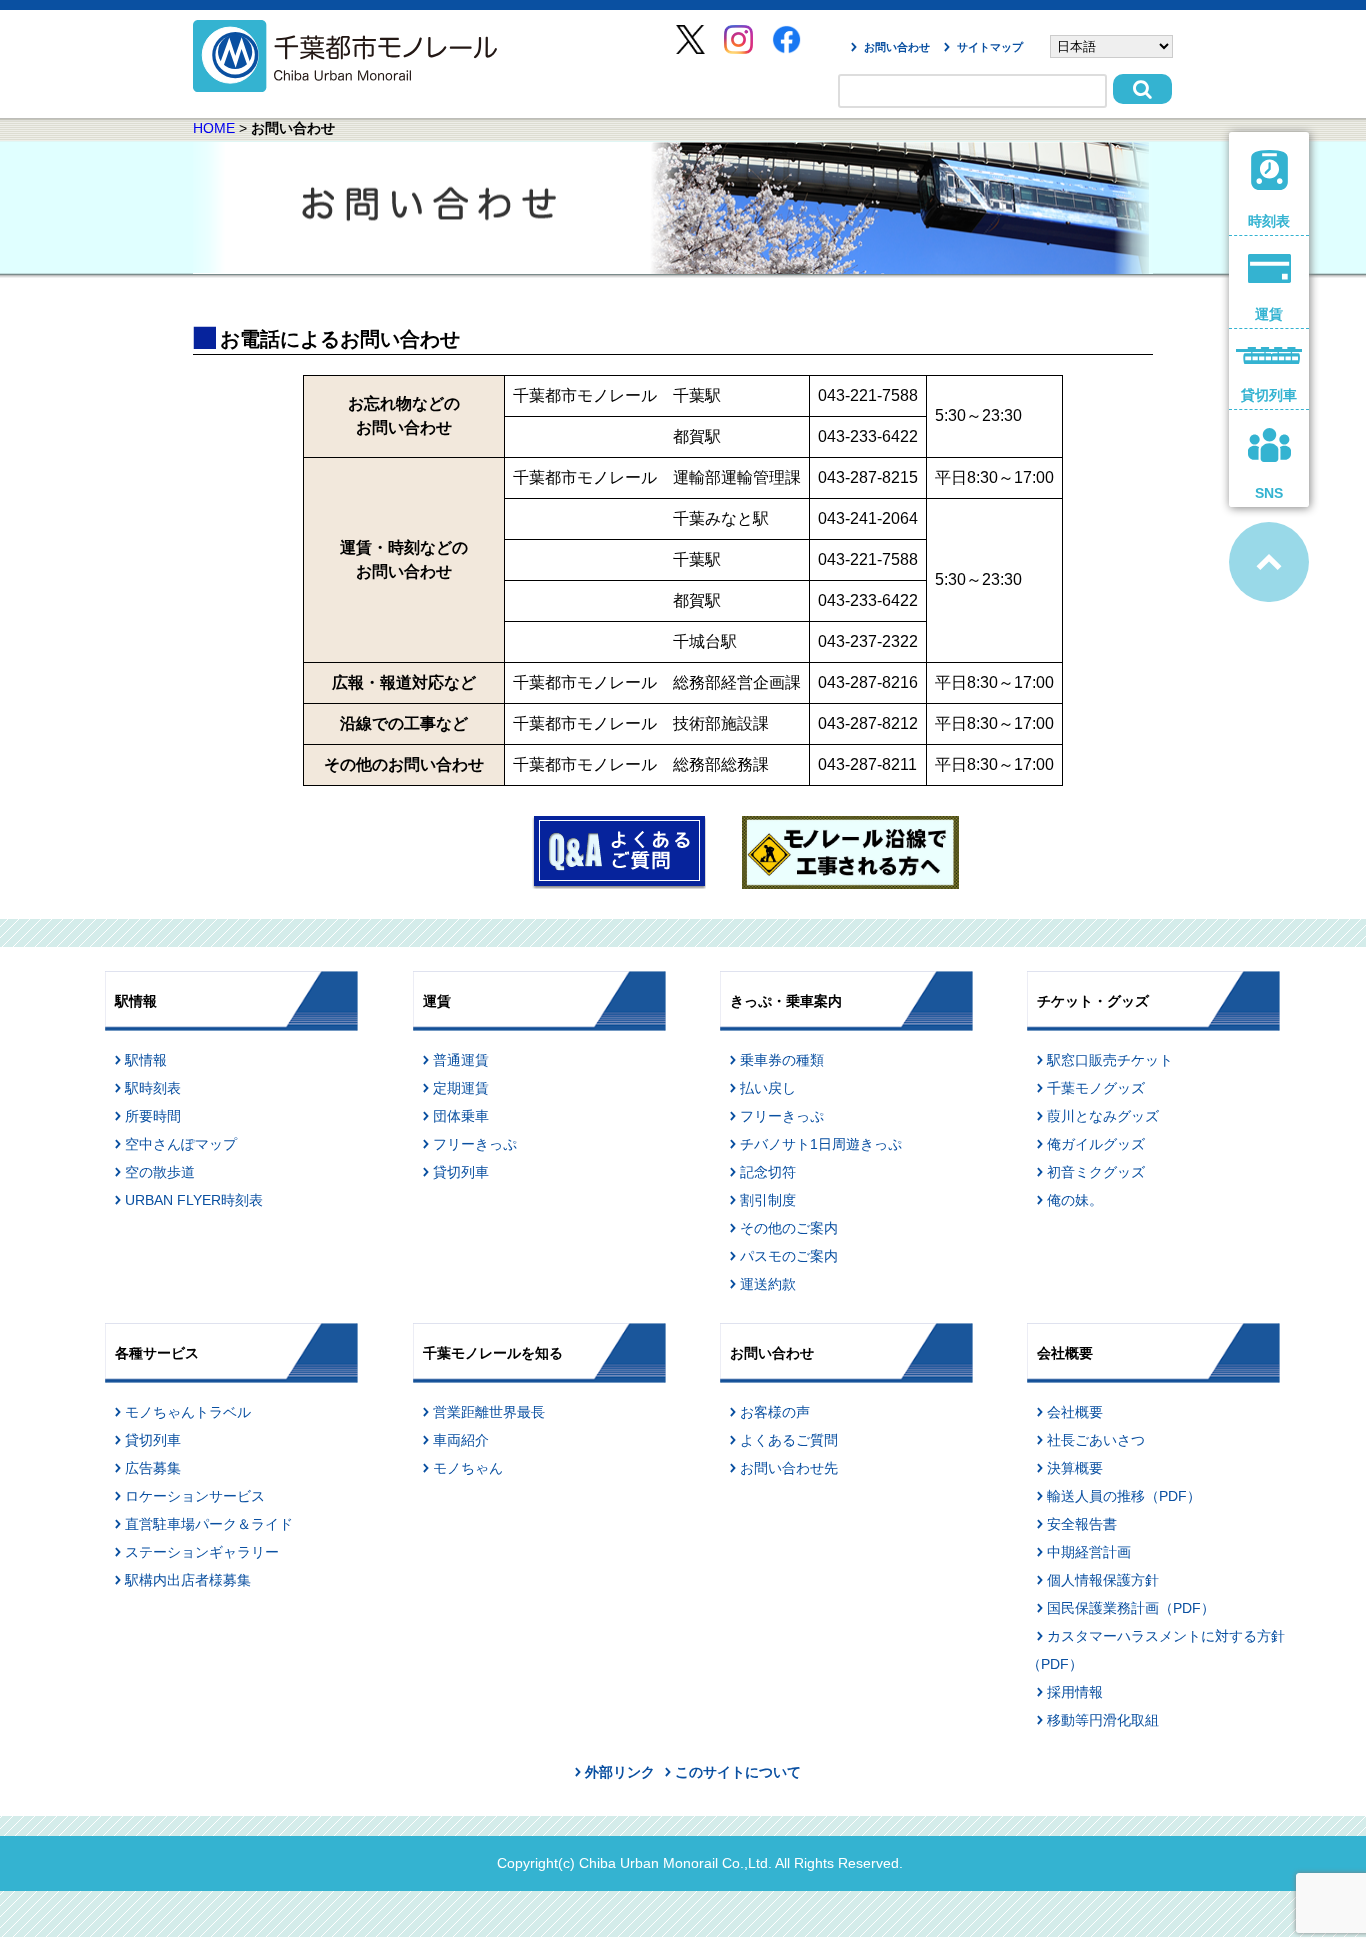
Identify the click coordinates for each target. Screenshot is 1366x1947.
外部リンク (620, 1772)
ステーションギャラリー (202, 1552)
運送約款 (768, 1284)
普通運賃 (461, 1060)
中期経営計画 (1089, 1552)
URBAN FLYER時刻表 (194, 1200)
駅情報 (146, 1060)
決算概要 (1075, 1468)
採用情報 (1075, 1692)
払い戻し (768, 1088)
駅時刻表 (153, 1088)
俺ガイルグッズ (1096, 1144)
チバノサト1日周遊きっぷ (821, 1144)
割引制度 (768, 1200)
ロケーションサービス (195, 1496)
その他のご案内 (789, 1228)
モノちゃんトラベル (188, 1412)
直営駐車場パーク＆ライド (209, 1524)
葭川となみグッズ (1103, 1116)
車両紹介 (461, 1440)
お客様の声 (775, 1412)
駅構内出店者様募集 (188, 1580)
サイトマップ (990, 47)
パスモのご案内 (789, 1256)
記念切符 (768, 1172)
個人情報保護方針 (1103, 1580)
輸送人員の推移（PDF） (1124, 1496)
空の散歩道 (160, 1172)
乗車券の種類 (782, 1060)
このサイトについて (738, 1772)
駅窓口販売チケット (1110, 1060)
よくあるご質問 (789, 1440)
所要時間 (153, 1116)
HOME (214, 128)
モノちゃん (468, 1468)
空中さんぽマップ (181, 1144)
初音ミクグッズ (1096, 1172)
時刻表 (1269, 221)
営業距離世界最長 (489, 1412)
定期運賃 (461, 1088)
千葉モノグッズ (1096, 1088)
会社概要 (1075, 1412)
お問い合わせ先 (789, 1468)
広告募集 (153, 1468)
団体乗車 (461, 1116)
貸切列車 (461, 1172)
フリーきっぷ (475, 1144)
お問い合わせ (897, 47)
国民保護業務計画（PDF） (1131, 1608)
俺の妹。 (1075, 1200)
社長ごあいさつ (1096, 1440)
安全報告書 (1082, 1524)
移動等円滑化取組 (1103, 1720)
